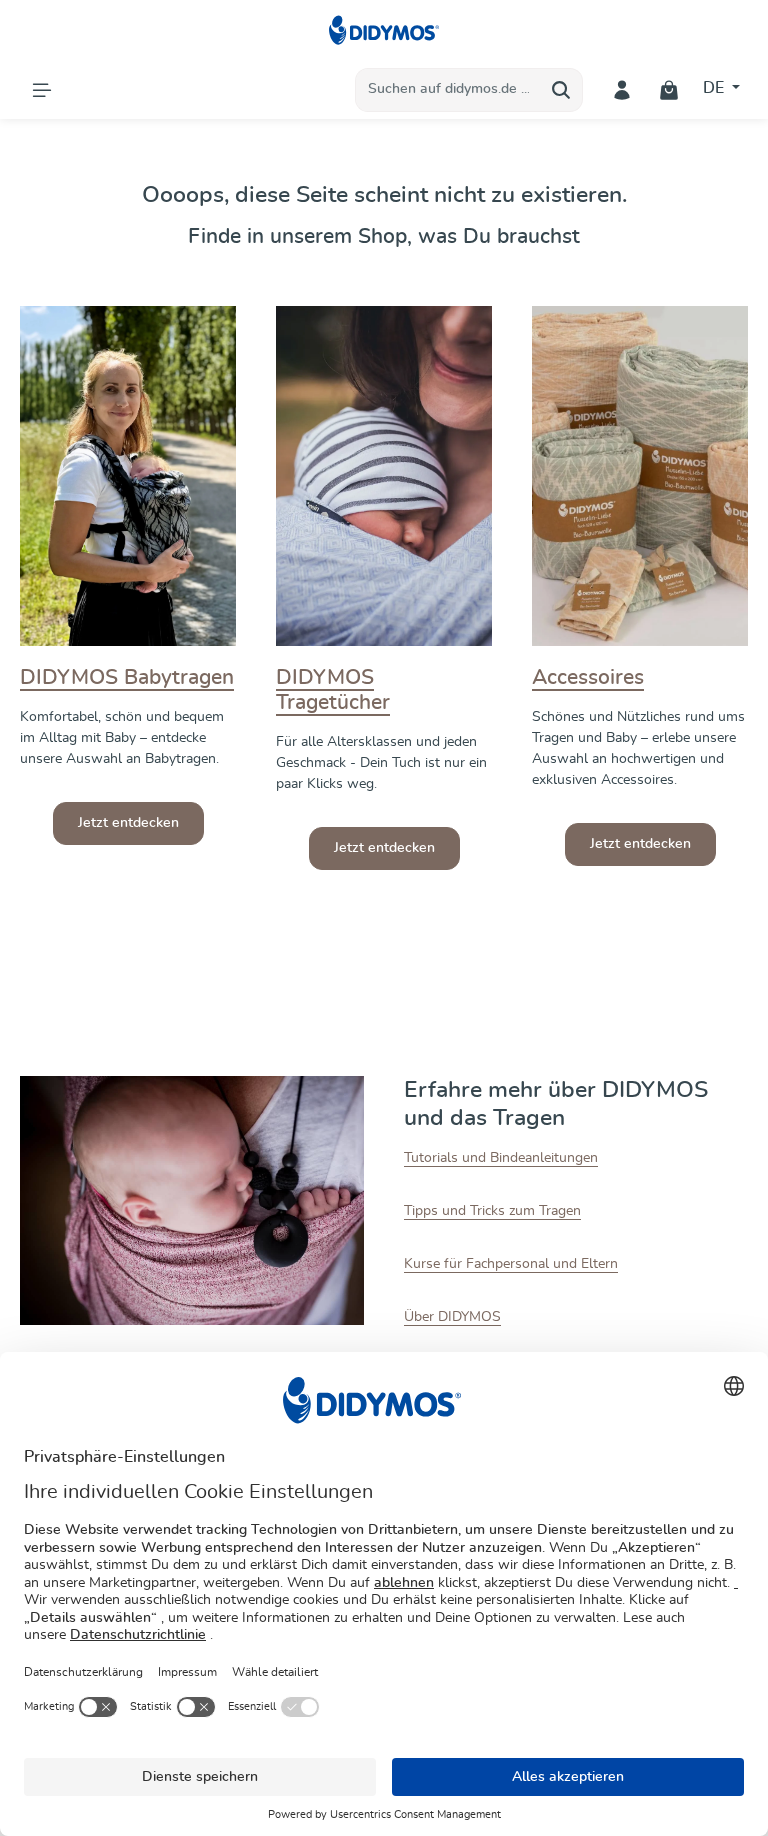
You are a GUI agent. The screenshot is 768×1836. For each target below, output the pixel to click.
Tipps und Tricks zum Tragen (492, 1211)
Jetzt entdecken (128, 823)
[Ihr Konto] (622, 89)
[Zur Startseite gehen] (384, 30)
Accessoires (588, 677)
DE (715, 88)
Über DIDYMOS (452, 1317)
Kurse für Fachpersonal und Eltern (511, 1264)
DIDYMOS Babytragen (127, 677)
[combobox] (448, 90)
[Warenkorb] (669, 89)
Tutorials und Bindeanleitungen (501, 1158)
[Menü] (41, 89)
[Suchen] (561, 90)
